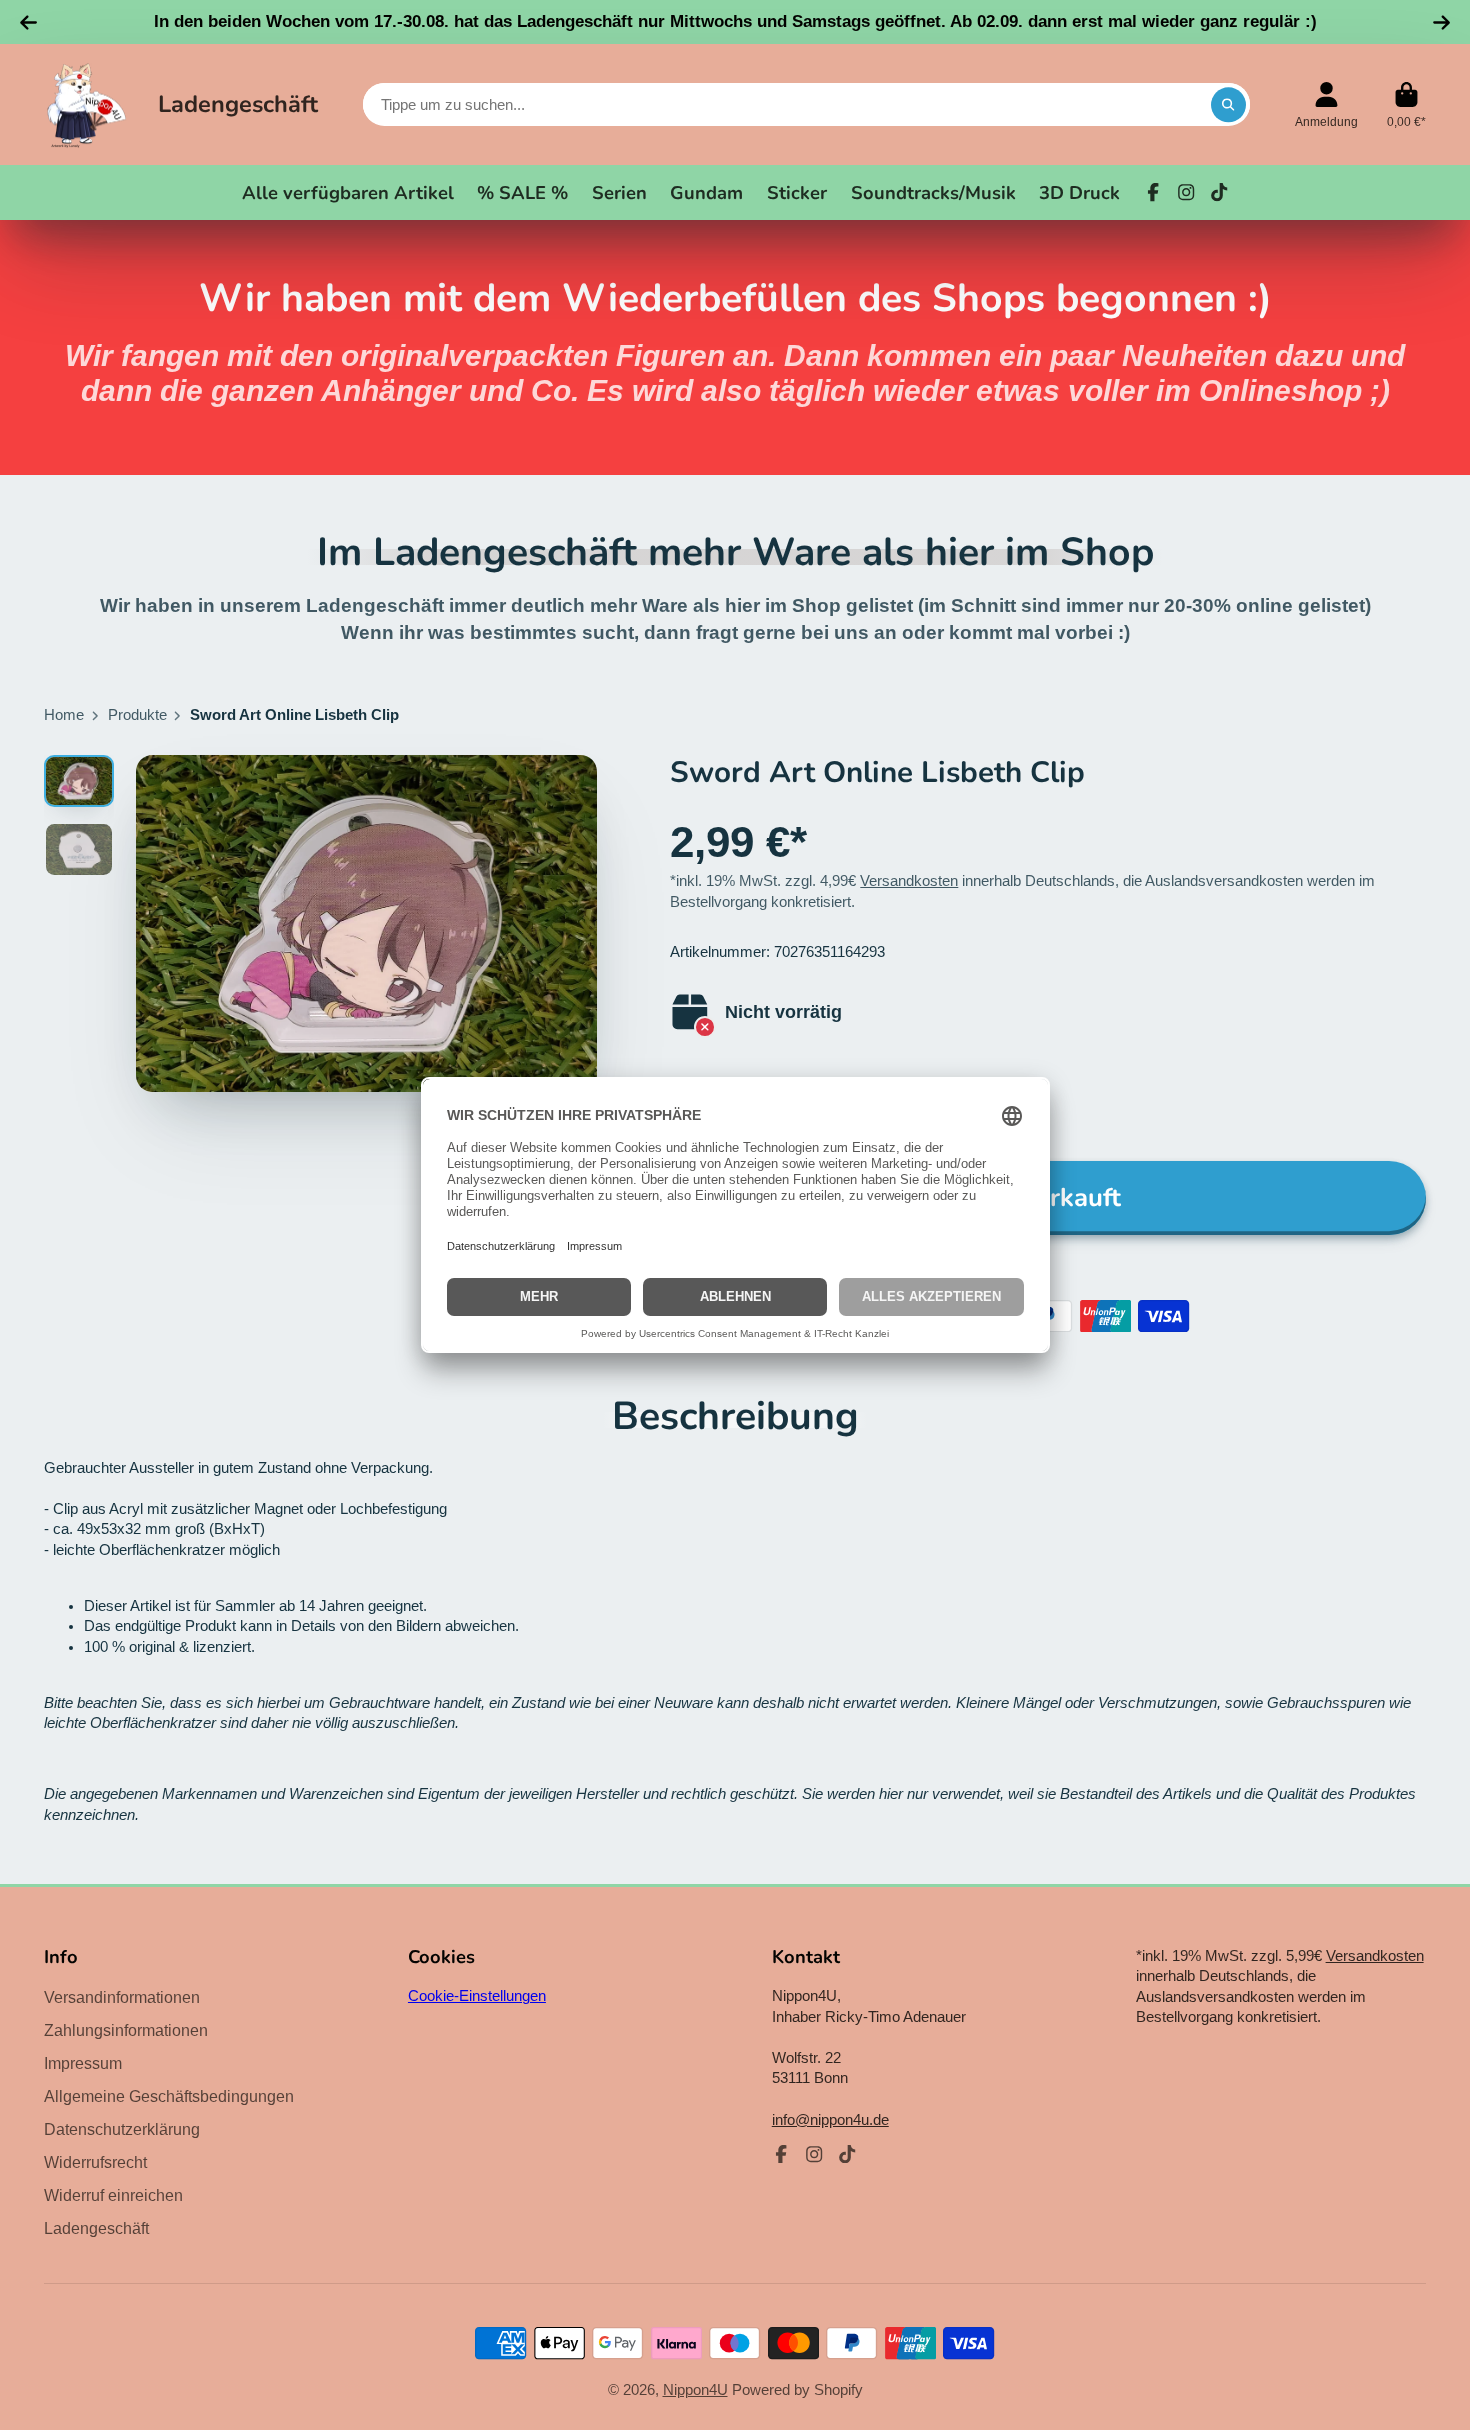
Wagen (1406, 105)
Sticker (797, 192)
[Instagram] (1186, 192)
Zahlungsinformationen (126, 2030)
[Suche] (1228, 104)
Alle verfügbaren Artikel (348, 192)
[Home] (86, 104)
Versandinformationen (122, 1997)
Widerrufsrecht (95, 2162)
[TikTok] (1219, 192)
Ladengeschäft (238, 104)
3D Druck (1079, 192)
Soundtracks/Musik (933, 192)
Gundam (706, 192)
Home (64, 715)
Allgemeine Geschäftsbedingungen (169, 2096)
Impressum (83, 2063)
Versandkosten (909, 881)
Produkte (137, 715)
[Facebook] (1153, 192)
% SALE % (522, 192)
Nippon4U (695, 2390)
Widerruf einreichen (113, 2195)
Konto (1326, 105)
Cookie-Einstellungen (477, 1996)
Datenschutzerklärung (122, 2129)
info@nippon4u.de (830, 2120)
